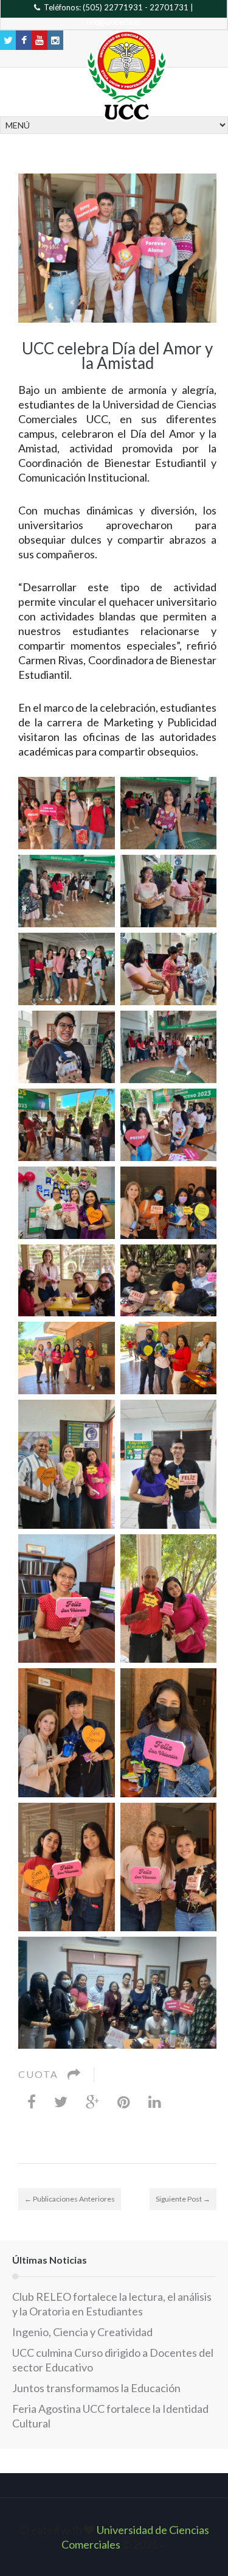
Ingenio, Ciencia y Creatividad (82, 2332)
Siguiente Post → (183, 2199)
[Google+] (92, 2101)
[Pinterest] (124, 2101)
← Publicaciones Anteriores (70, 2199)
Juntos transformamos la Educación (96, 2388)
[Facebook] (32, 2101)
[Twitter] (61, 2101)
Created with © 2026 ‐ (114, 2537)
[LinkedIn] (155, 2101)
